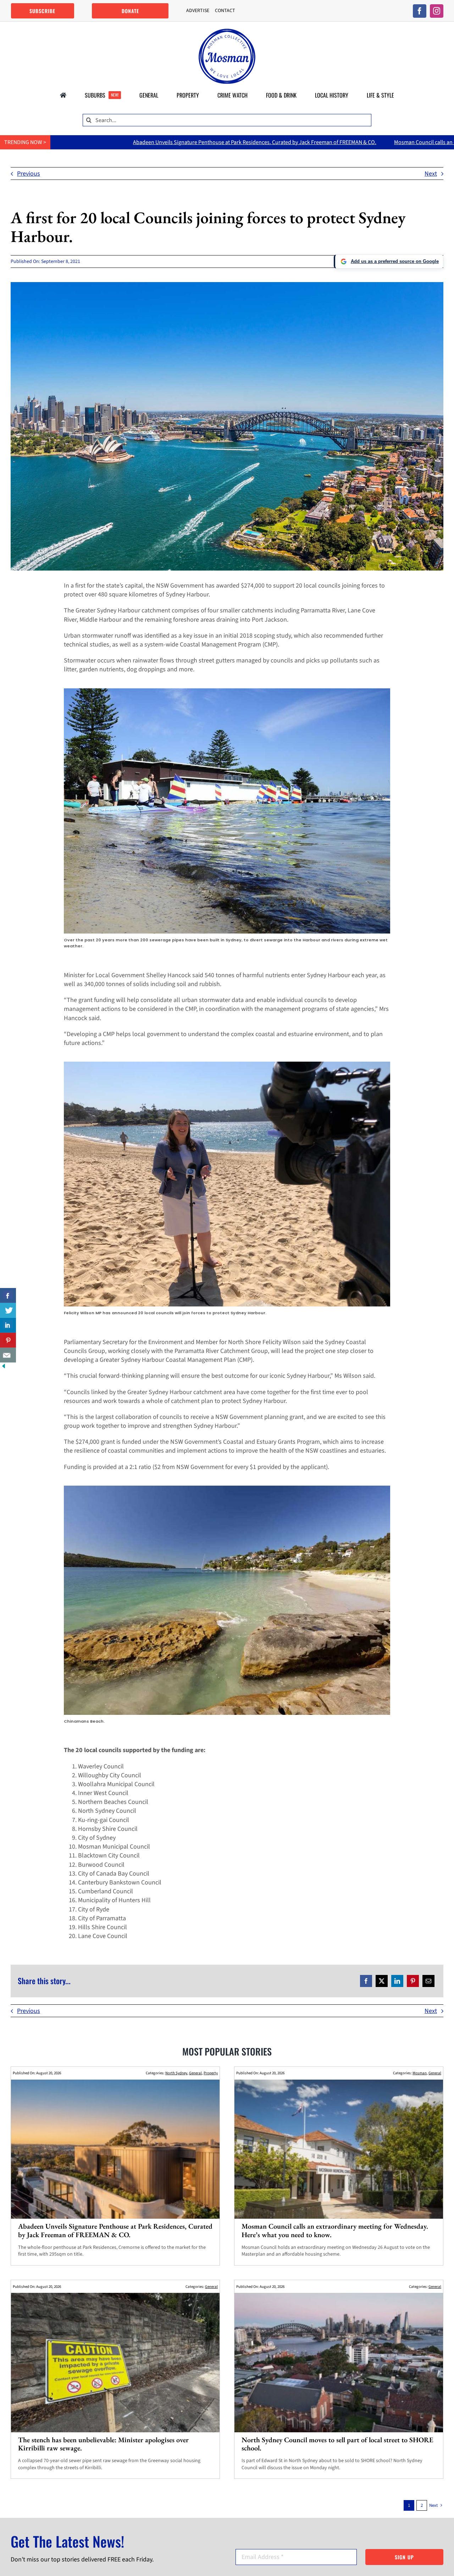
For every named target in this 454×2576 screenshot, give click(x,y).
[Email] (428, 1981)
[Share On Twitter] (8, 1310)
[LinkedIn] (397, 1981)
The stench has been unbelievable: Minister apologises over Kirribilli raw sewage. (103, 2444)
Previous (29, 174)
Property (211, 2073)
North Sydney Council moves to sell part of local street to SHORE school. (337, 2444)
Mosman (420, 2073)
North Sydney (176, 2073)
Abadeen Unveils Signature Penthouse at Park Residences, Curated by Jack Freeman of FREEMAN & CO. (115, 2230)
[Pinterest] (413, 1981)
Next (431, 174)
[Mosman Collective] (227, 32)
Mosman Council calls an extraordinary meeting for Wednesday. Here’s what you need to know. (335, 2230)
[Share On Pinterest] (8, 1340)
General (195, 2073)
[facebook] (420, 11)
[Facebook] (366, 1981)
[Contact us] (8, 1355)
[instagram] (437, 11)
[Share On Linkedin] (8, 1325)
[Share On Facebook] (8, 1295)
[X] (382, 1981)
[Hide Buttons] (4, 1367)
